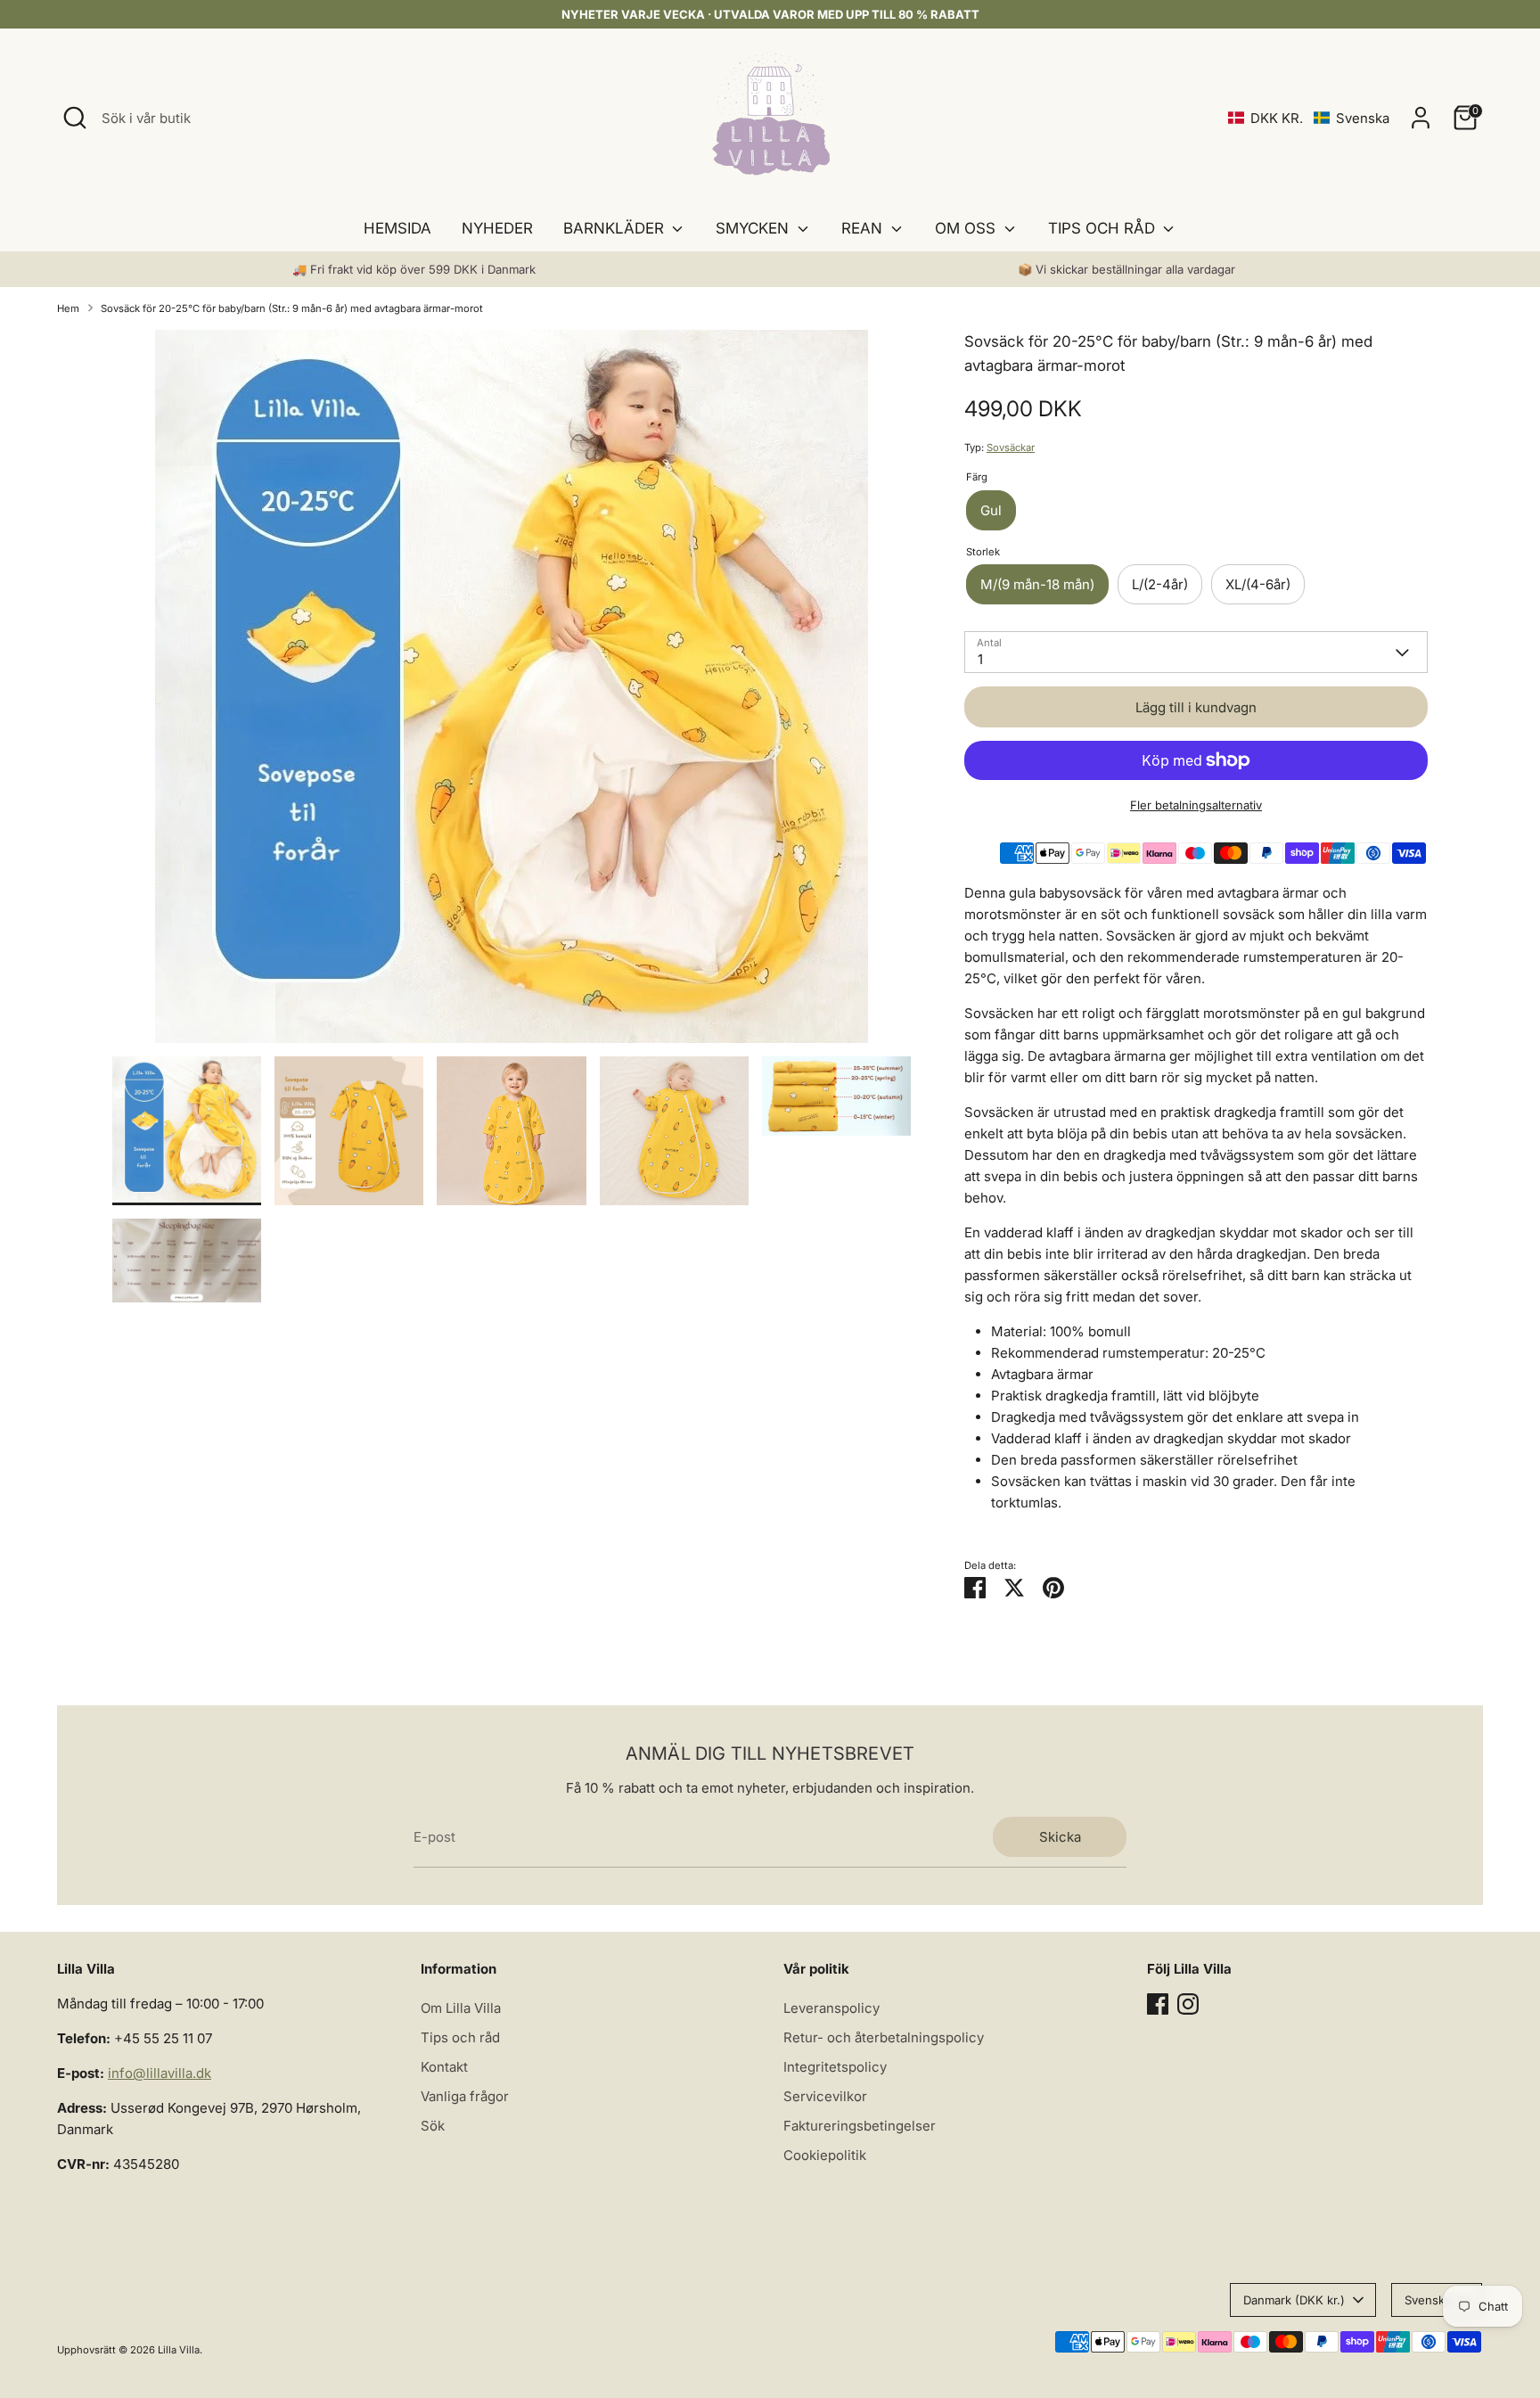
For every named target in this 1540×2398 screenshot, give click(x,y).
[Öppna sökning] (75, 118)
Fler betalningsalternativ (1196, 805)
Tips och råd (460, 2037)
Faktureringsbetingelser (860, 2126)
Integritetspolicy (835, 2067)
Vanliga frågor (465, 2096)
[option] (512, 693)
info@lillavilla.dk (160, 2073)
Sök (433, 2126)
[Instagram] (1188, 2004)
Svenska (1428, 2300)
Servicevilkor (825, 2096)
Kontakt (444, 2067)
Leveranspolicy (831, 2008)
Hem (68, 308)
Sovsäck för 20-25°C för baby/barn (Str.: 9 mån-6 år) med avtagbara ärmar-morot (292, 308)
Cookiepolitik (825, 2155)
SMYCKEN (754, 228)
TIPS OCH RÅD (1104, 228)
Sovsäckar (1011, 448)
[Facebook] (1158, 2004)
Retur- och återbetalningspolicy (884, 2037)
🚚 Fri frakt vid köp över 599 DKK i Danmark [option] (414, 269)
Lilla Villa (179, 2350)
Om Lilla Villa (461, 2008)
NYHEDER (497, 228)
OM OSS (967, 228)
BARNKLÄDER (616, 228)
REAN (864, 228)
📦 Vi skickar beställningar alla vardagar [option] (1126, 269)
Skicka (1060, 1837)
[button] (1309, 118)
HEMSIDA (397, 228)
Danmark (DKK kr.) (1294, 2300)
